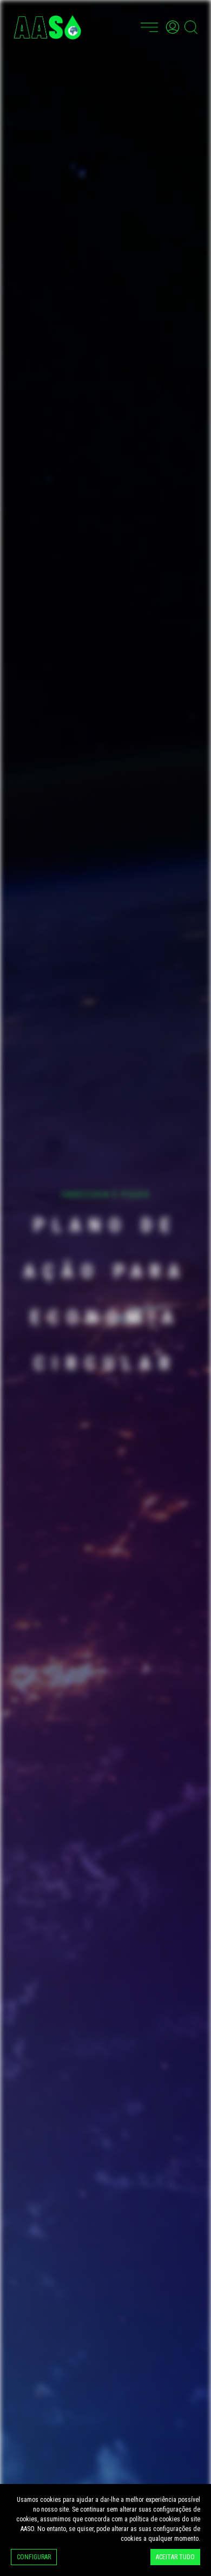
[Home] (47, 27)
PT (115, 25)
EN (128, 25)
